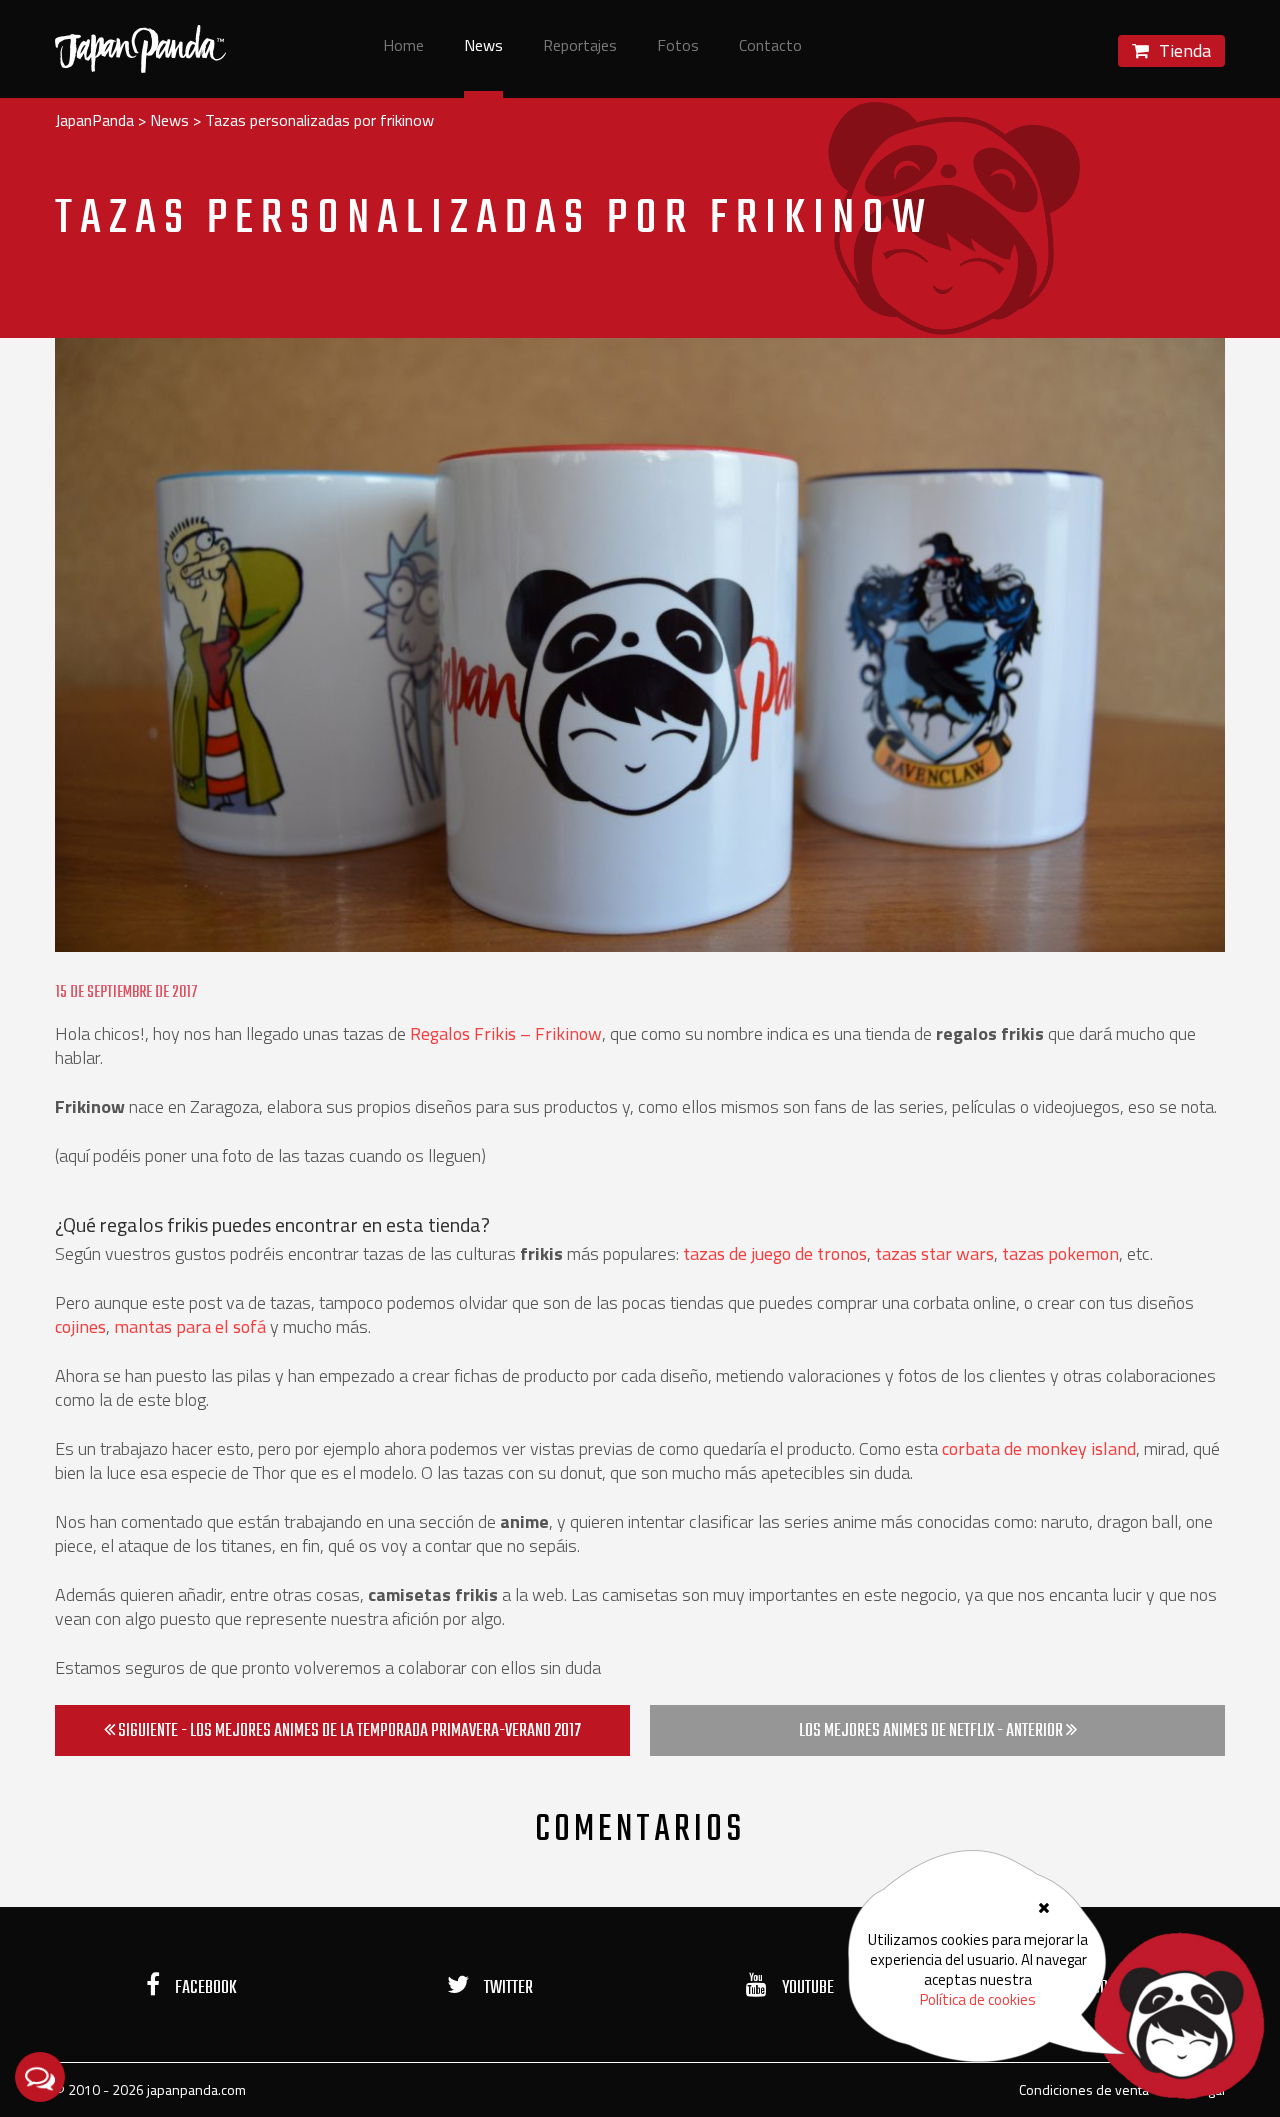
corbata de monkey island (1039, 1448)
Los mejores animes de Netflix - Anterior (932, 1731)
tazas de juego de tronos (775, 1253)
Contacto (770, 47)
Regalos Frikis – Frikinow (506, 1033)
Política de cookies (978, 1999)
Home (403, 47)
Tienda (1183, 50)
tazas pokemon (1060, 1253)
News (483, 47)
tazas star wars (932, 1253)
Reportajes (580, 47)
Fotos (678, 47)
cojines (80, 1326)
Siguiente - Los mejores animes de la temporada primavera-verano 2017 (348, 1731)
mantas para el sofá (190, 1326)
